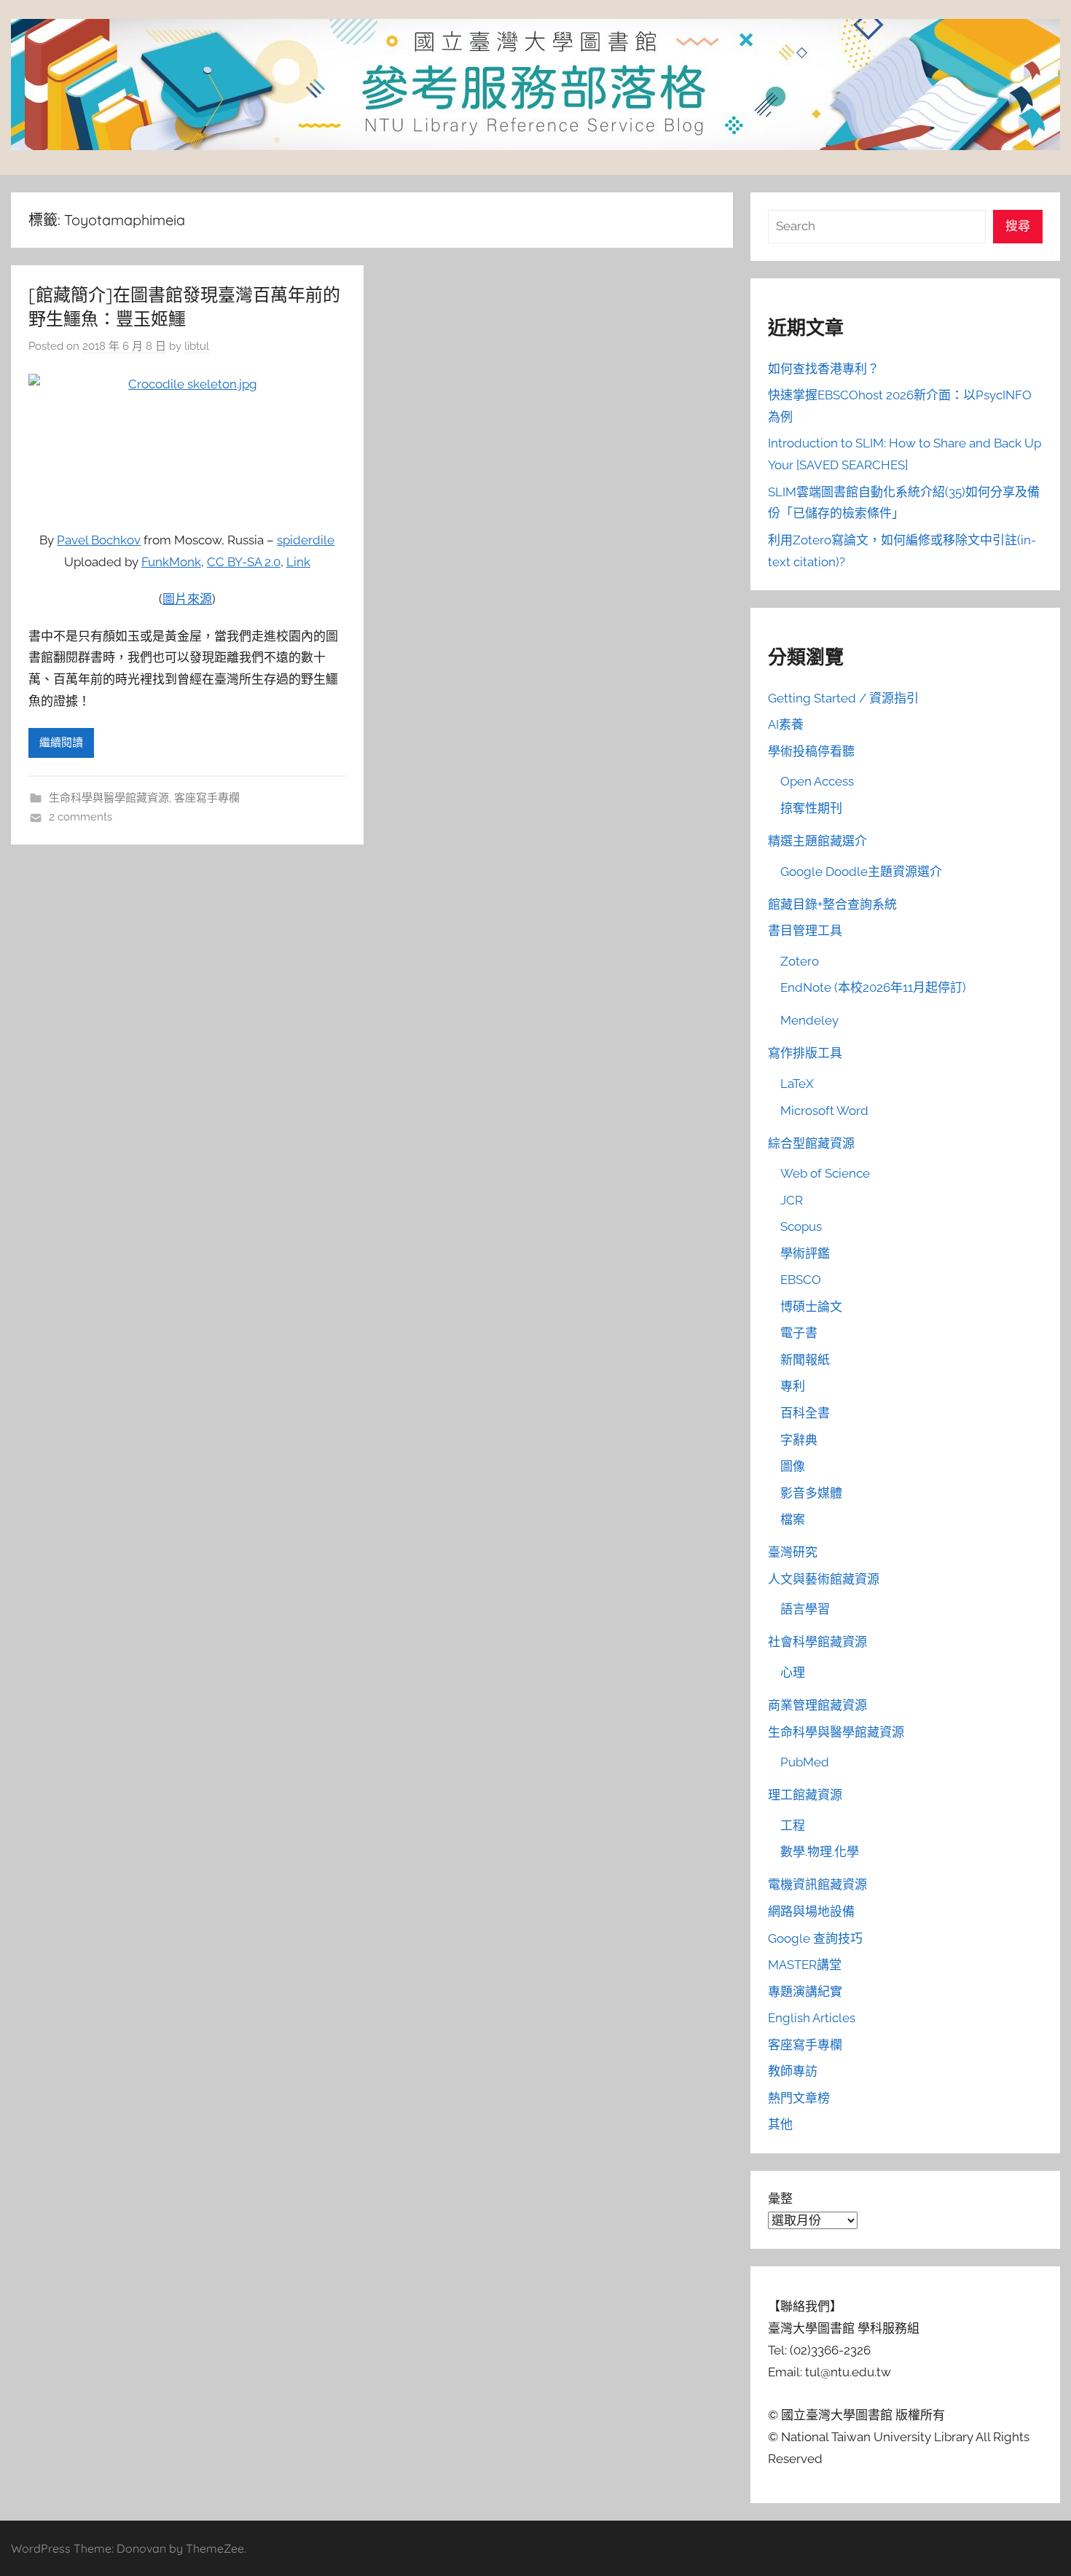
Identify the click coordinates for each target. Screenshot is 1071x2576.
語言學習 (805, 1609)
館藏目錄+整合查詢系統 (832, 904)
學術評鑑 (805, 1253)
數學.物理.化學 (820, 1852)
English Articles (812, 2018)
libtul (197, 346)
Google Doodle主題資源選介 (861, 872)
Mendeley (809, 1020)
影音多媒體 (811, 1493)
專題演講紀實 (805, 1992)
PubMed (805, 1762)
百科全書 (805, 1413)
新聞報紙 (805, 1360)
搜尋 (1018, 226)
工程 (793, 1825)
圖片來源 (187, 599)
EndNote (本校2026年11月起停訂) (873, 987)
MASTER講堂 (805, 1965)
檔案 (793, 1519)
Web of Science (825, 1173)
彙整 (780, 2199)
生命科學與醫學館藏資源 (109, 798)
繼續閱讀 (61, 743)
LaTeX (797, 1084)
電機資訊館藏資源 (817, 1884)
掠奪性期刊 (811, 808)
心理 (793, 1672)
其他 (780, 2124)
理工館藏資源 (805, 1795)
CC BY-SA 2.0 (244, 562)
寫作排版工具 (805, 1053)
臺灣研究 (793, 1552)
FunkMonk (171, 562)
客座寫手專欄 (207, 798)
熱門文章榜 (799, 2098)
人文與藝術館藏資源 (824, 1579)
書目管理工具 (805, 931)
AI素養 (786, 724)
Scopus (801, 1226)
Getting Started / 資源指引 (843, 698)
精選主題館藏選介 (817, 841)
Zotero (800, 961)
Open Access (817, 781)
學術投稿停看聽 (811, 751)
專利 (793, 1386)
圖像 (793, 1466)
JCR (792, 1200)
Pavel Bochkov (99, 540)
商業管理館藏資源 (817, 1705)
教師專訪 (793, 2071)
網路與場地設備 (811, 1911)
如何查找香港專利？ (824, 369)
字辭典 (799, 1440)
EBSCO (801, 1280)
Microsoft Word (824, 1111)
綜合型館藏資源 (811, 1143)
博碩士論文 (811, 1307)
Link (298, 562)
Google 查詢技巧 (815, 1938)
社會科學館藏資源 (817, 1642)
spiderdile (306, 540)
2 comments (81, 817)
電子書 (799, 1333)
